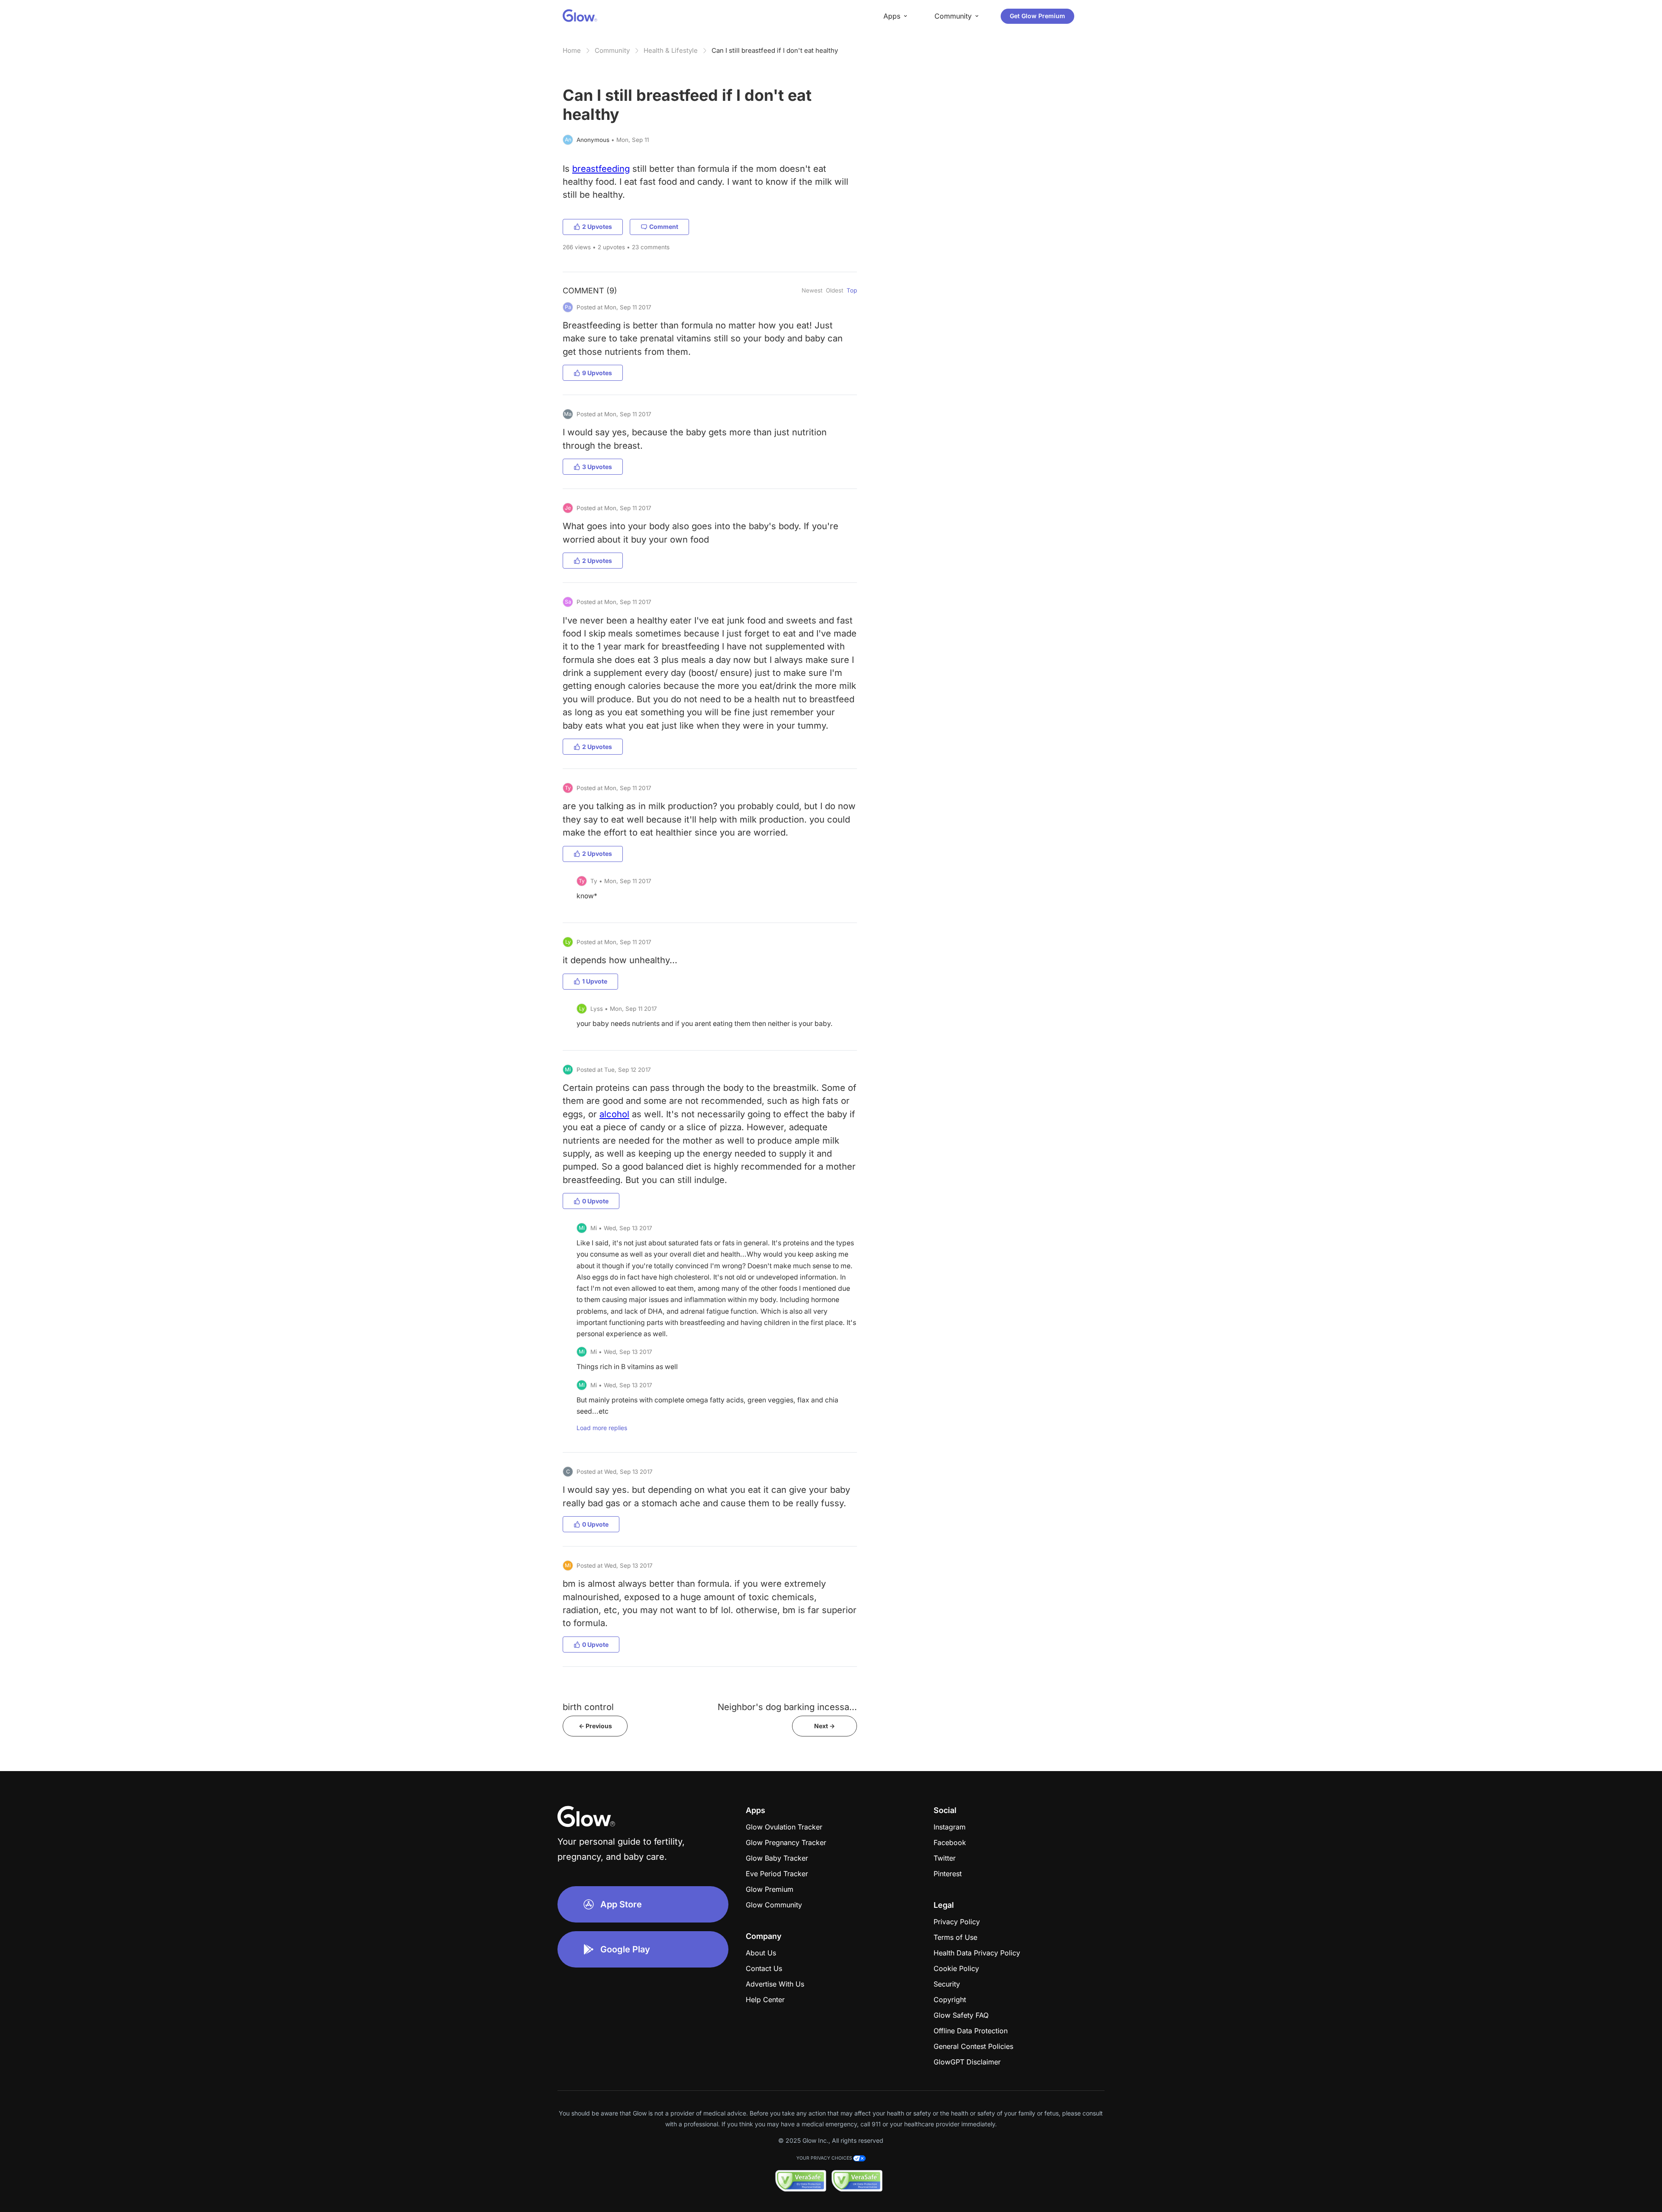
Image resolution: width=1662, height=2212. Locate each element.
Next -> (825, 1726)
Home (572, 50)
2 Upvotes (597, 227)
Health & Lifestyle (671, 50)
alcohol (614, 1114)
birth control (588, 1707)
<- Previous (595, 1726)
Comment (664, 227)
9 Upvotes (597, 373)
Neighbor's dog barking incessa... (787, 1707)
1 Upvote (595, 981)
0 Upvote (595, 1201)
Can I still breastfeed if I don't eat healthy (775, 50)
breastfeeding (601, 169)
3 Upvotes (597, 467)
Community (612, 50)
